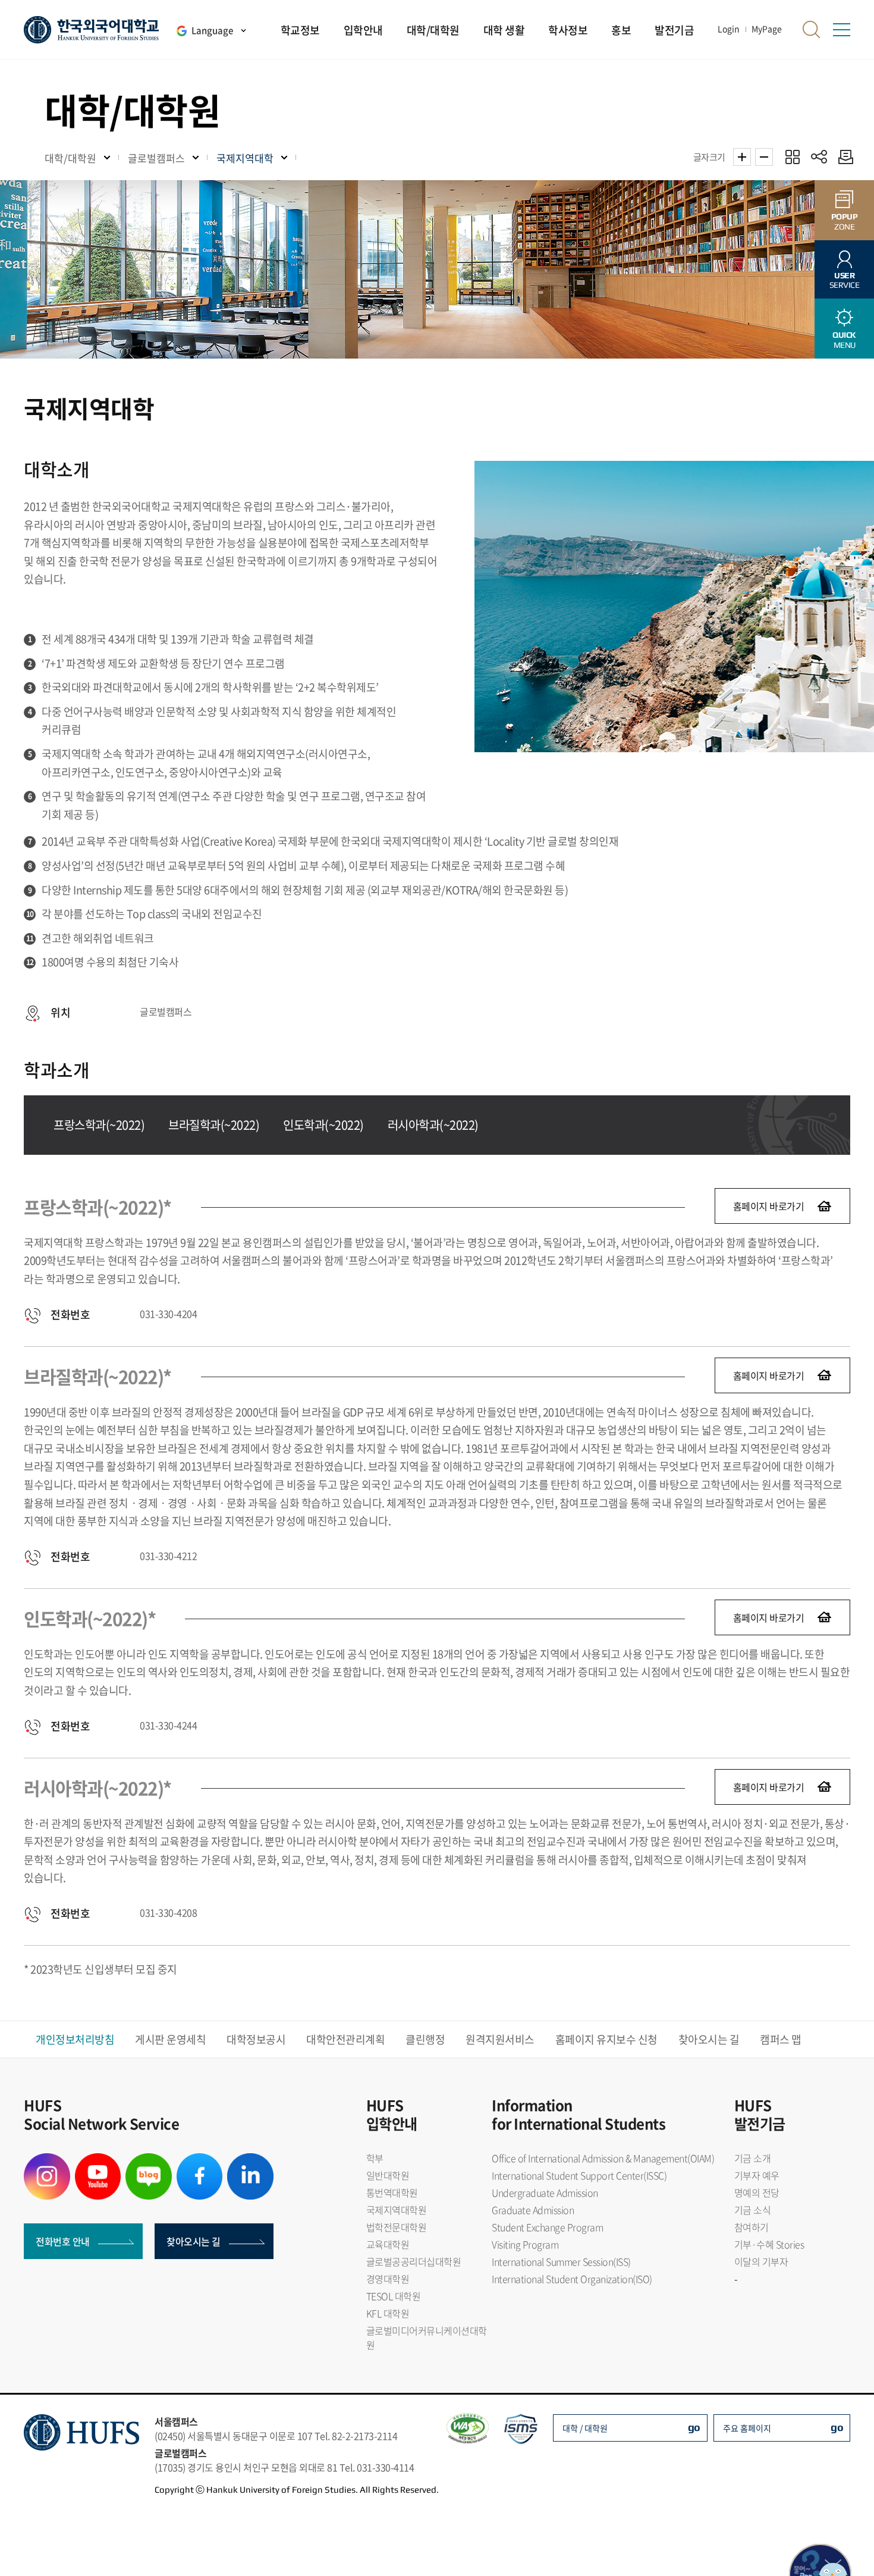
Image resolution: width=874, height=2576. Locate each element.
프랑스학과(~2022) (99, 1125)
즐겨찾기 (792, 157)
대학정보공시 (256, 2039)
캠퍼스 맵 (781, 2039)
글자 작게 (764, 157)
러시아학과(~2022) (433, 1125)
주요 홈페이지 (747, 2428)
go (694, 2427)
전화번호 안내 (63, 2241)
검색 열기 (812, 30)
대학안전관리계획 (345, 2039)
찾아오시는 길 (709, 2039)
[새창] (47, 2160)
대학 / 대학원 (585, 2428)
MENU (844, 340)
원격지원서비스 (500, 2039)
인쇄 (843, 157)
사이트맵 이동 (841, 30)
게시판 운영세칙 (170, 2039)
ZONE (845, 222)
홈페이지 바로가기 (769, 1206)
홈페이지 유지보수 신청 (606, 2039)
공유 (819, 157)
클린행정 (425, 2039)
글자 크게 (742, 157)
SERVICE (845, 280)
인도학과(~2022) (323, 1125)
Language (212, 30)
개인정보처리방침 (75, 2039)
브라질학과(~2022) (214, 1125)
